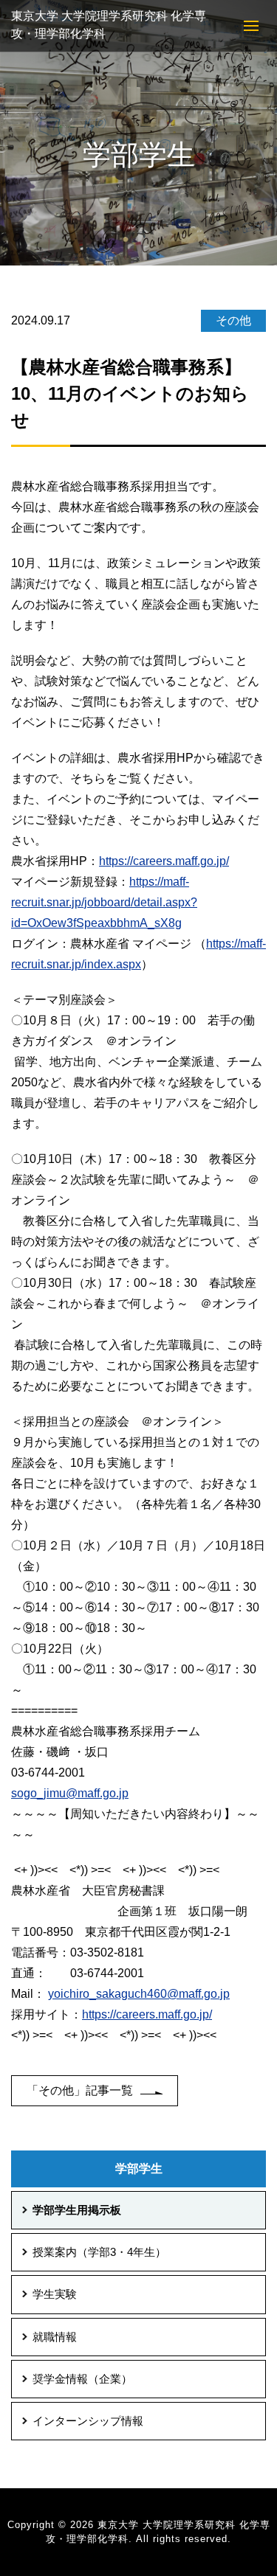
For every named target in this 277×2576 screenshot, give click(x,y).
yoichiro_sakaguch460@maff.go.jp (139, 1994)
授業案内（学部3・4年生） (99, 2252)
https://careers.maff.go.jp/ (164, 861)
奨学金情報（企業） (82, 2379)
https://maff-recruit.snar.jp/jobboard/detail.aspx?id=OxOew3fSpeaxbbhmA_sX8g (104, 902)
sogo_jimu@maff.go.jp (70, 1793)
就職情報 (55, 2337)
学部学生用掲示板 (77, 2210)
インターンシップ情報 (88, 2421)
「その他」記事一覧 (80, 2090)
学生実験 (55, 2294)
